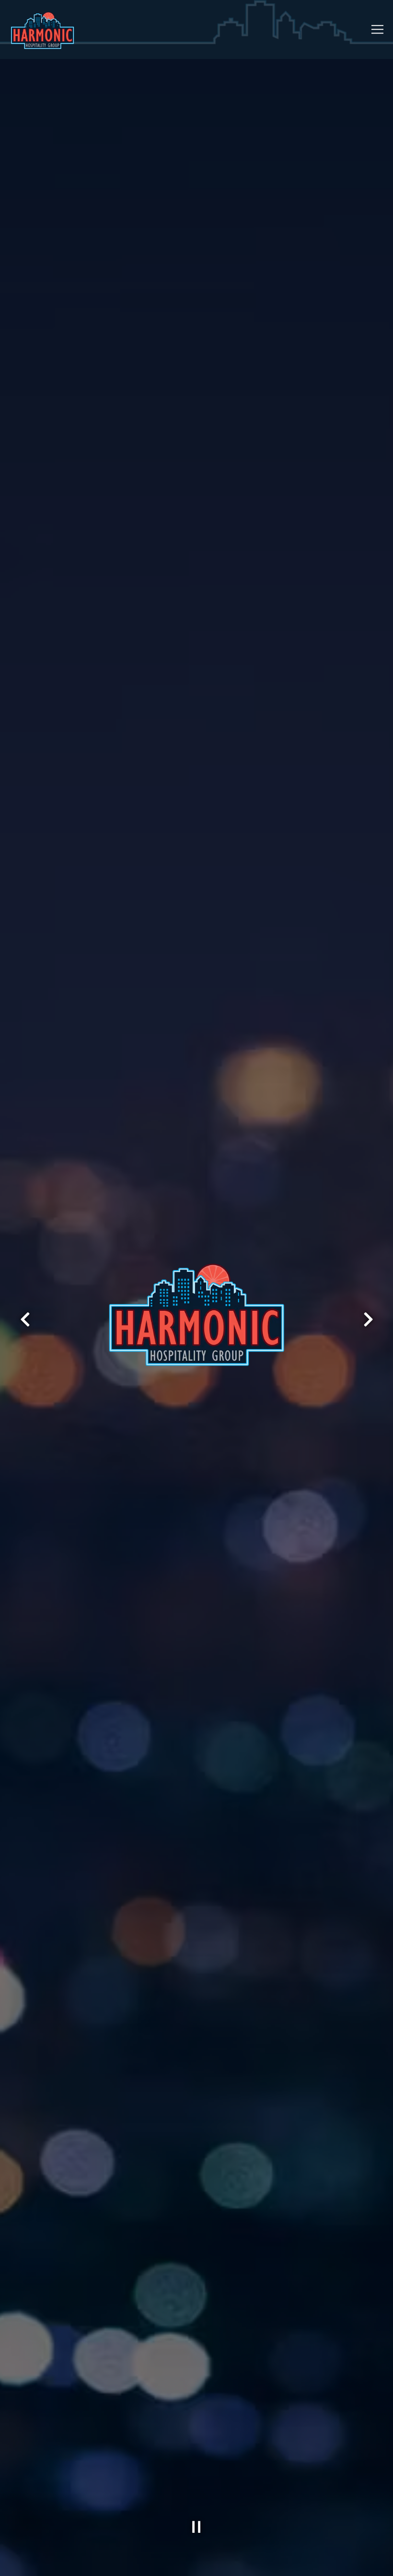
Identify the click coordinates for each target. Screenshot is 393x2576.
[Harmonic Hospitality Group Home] (43, 29)
